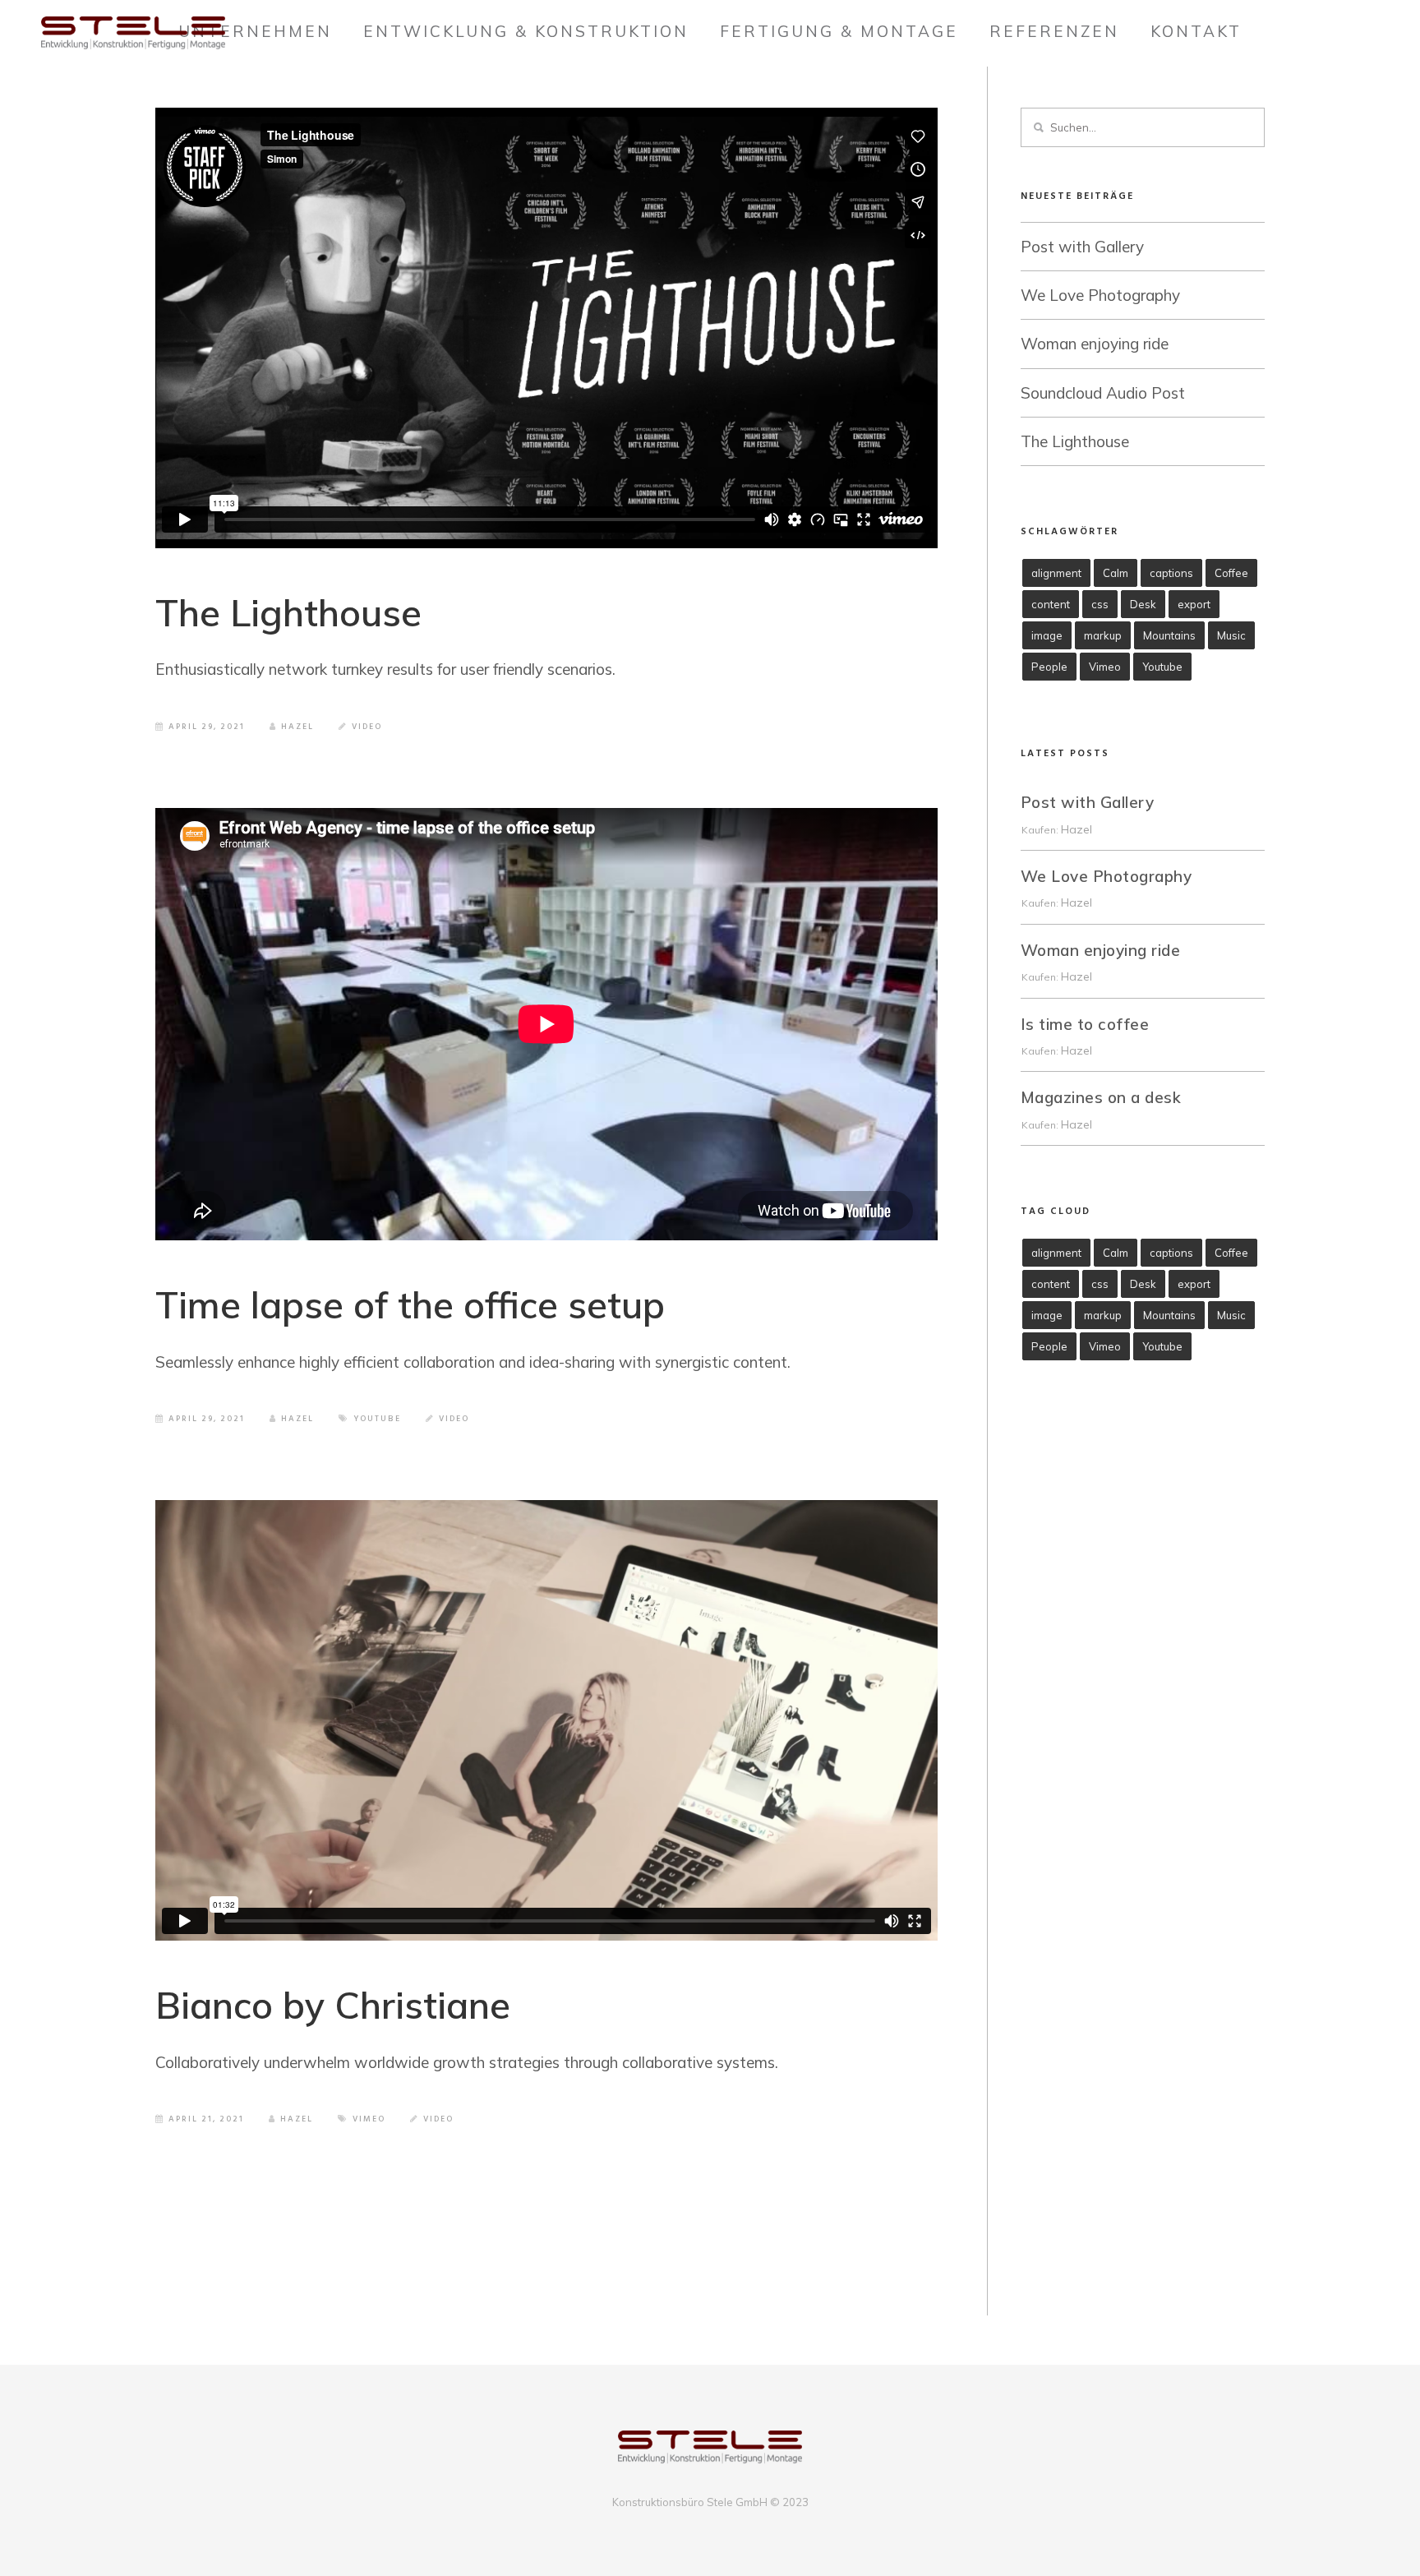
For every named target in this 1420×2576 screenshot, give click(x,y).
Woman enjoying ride (1095, 344)
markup (1103, 635)
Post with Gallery (1082, 247)
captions (1171, 573)
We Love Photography (1100, 295)
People (1049, 667)
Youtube (377, 1419)
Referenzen (1054, 31)
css (1100, 604)
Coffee (1231, 573)
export (1194, 604)
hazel (1077, 829)
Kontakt (1196, 31)
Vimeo (369, 2119)
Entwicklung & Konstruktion (526, 31)
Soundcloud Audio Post (1103, 393)
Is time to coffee (1085, 1024)
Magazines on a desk (1101, 1097)
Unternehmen (255, 31)
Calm (1116, 573)
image (1047, 635)
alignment (1056, 573)
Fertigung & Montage (839, 31)
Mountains (1169, 635)
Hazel (297, 727)
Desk (1143, 604)
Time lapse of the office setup (410, 1304)
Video (367, 727)
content (1051, 604)
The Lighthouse (288, 612)
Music (1231, 635)
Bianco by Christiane (333, 2005)
